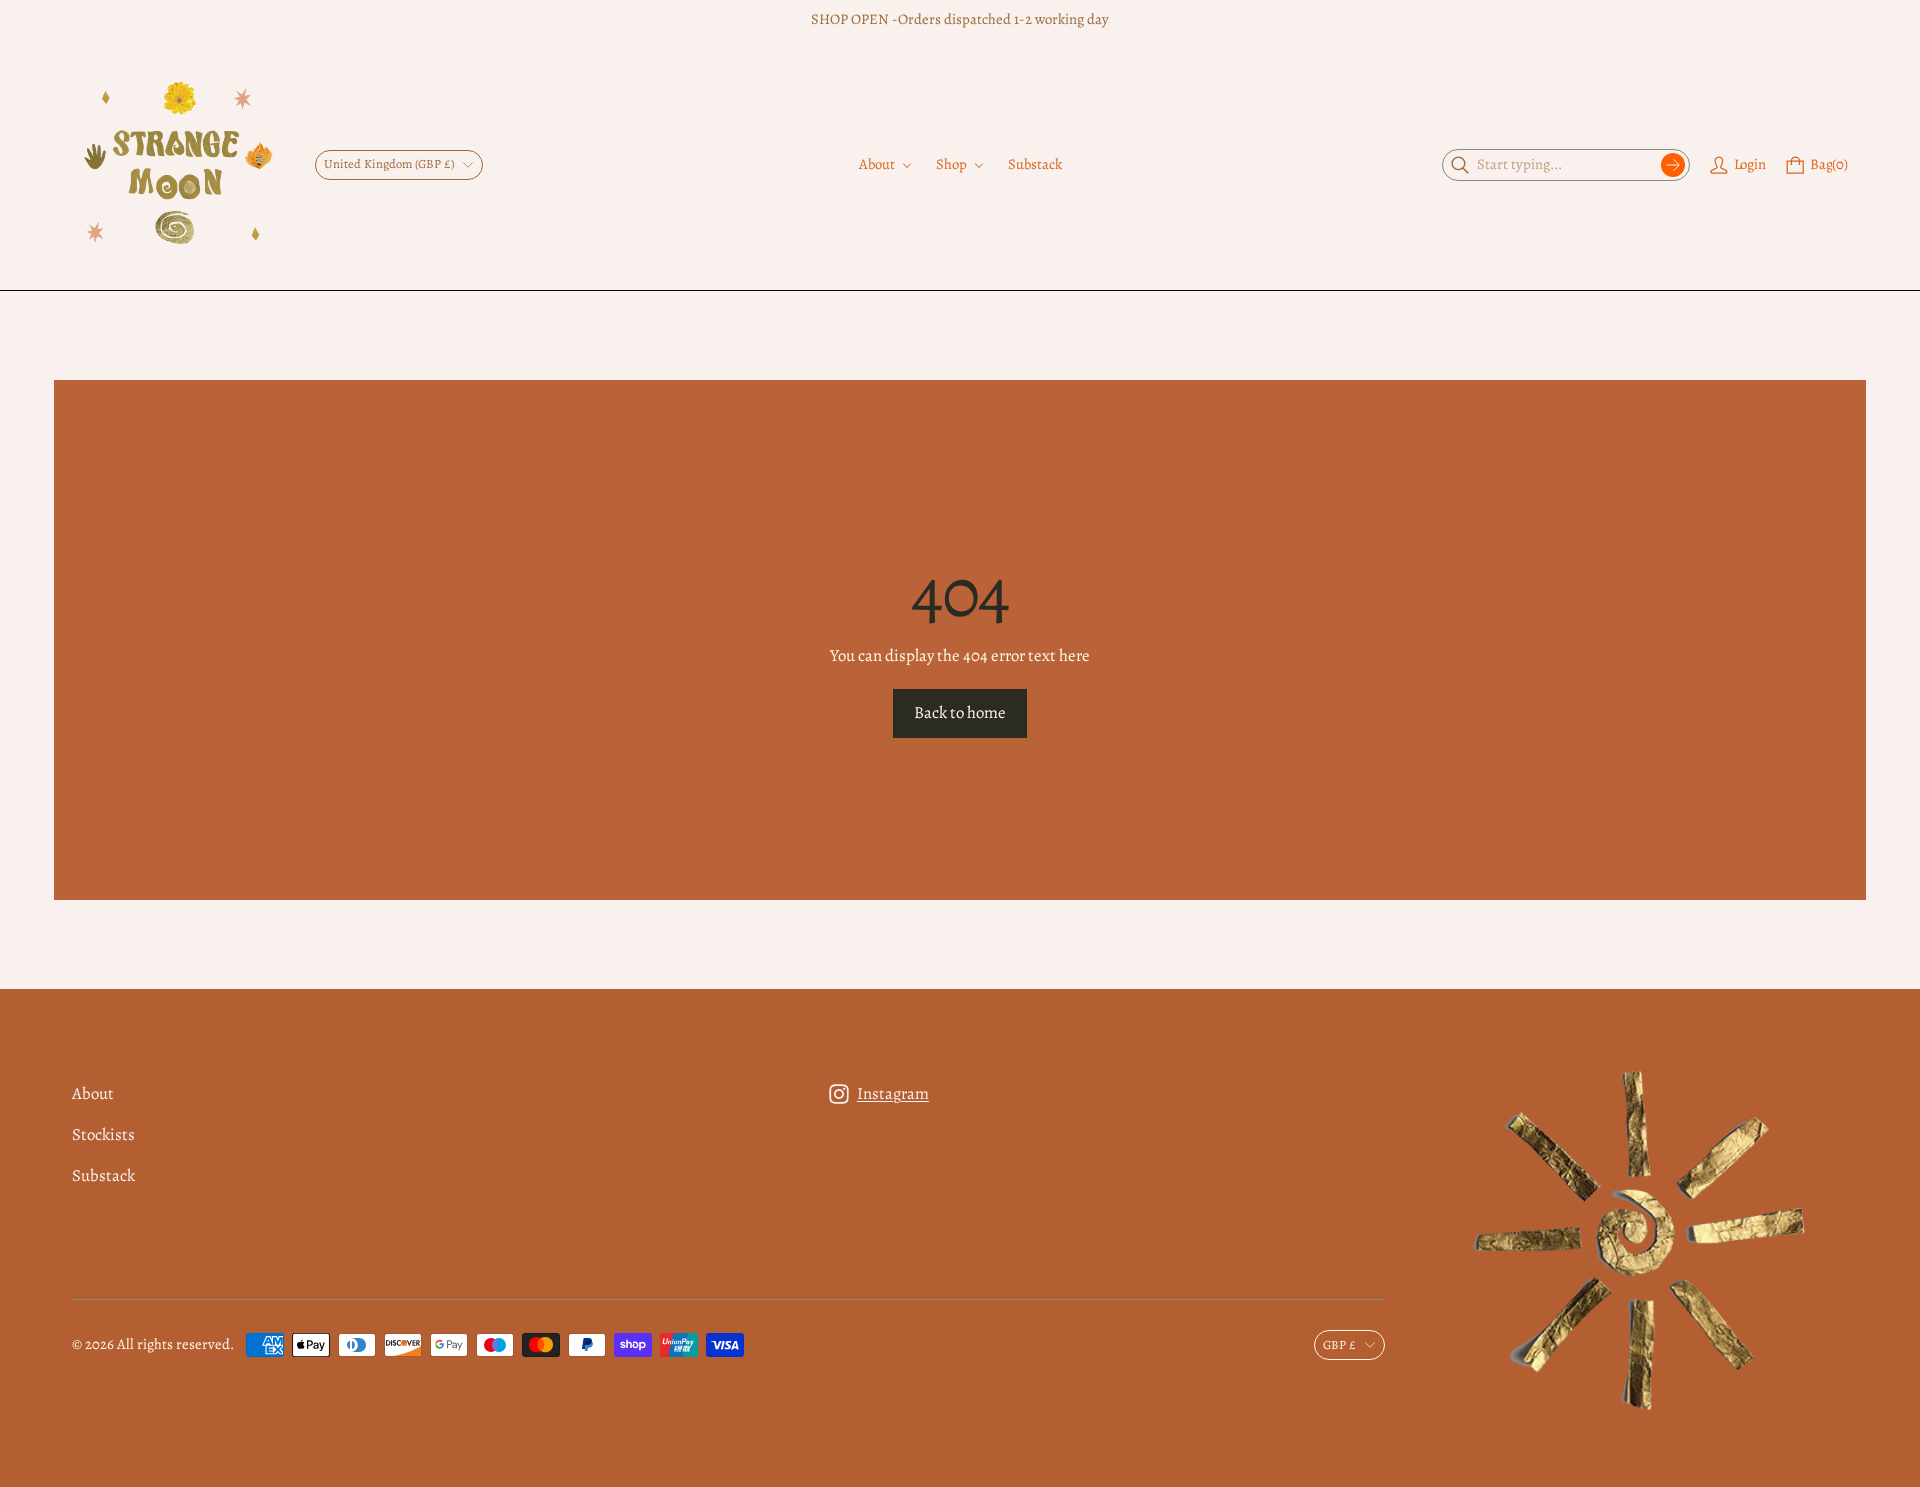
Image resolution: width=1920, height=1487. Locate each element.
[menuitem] (885, 165)
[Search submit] (1673, 165)
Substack (103, 1175)
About (93, 1093)
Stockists (103, 1134)
